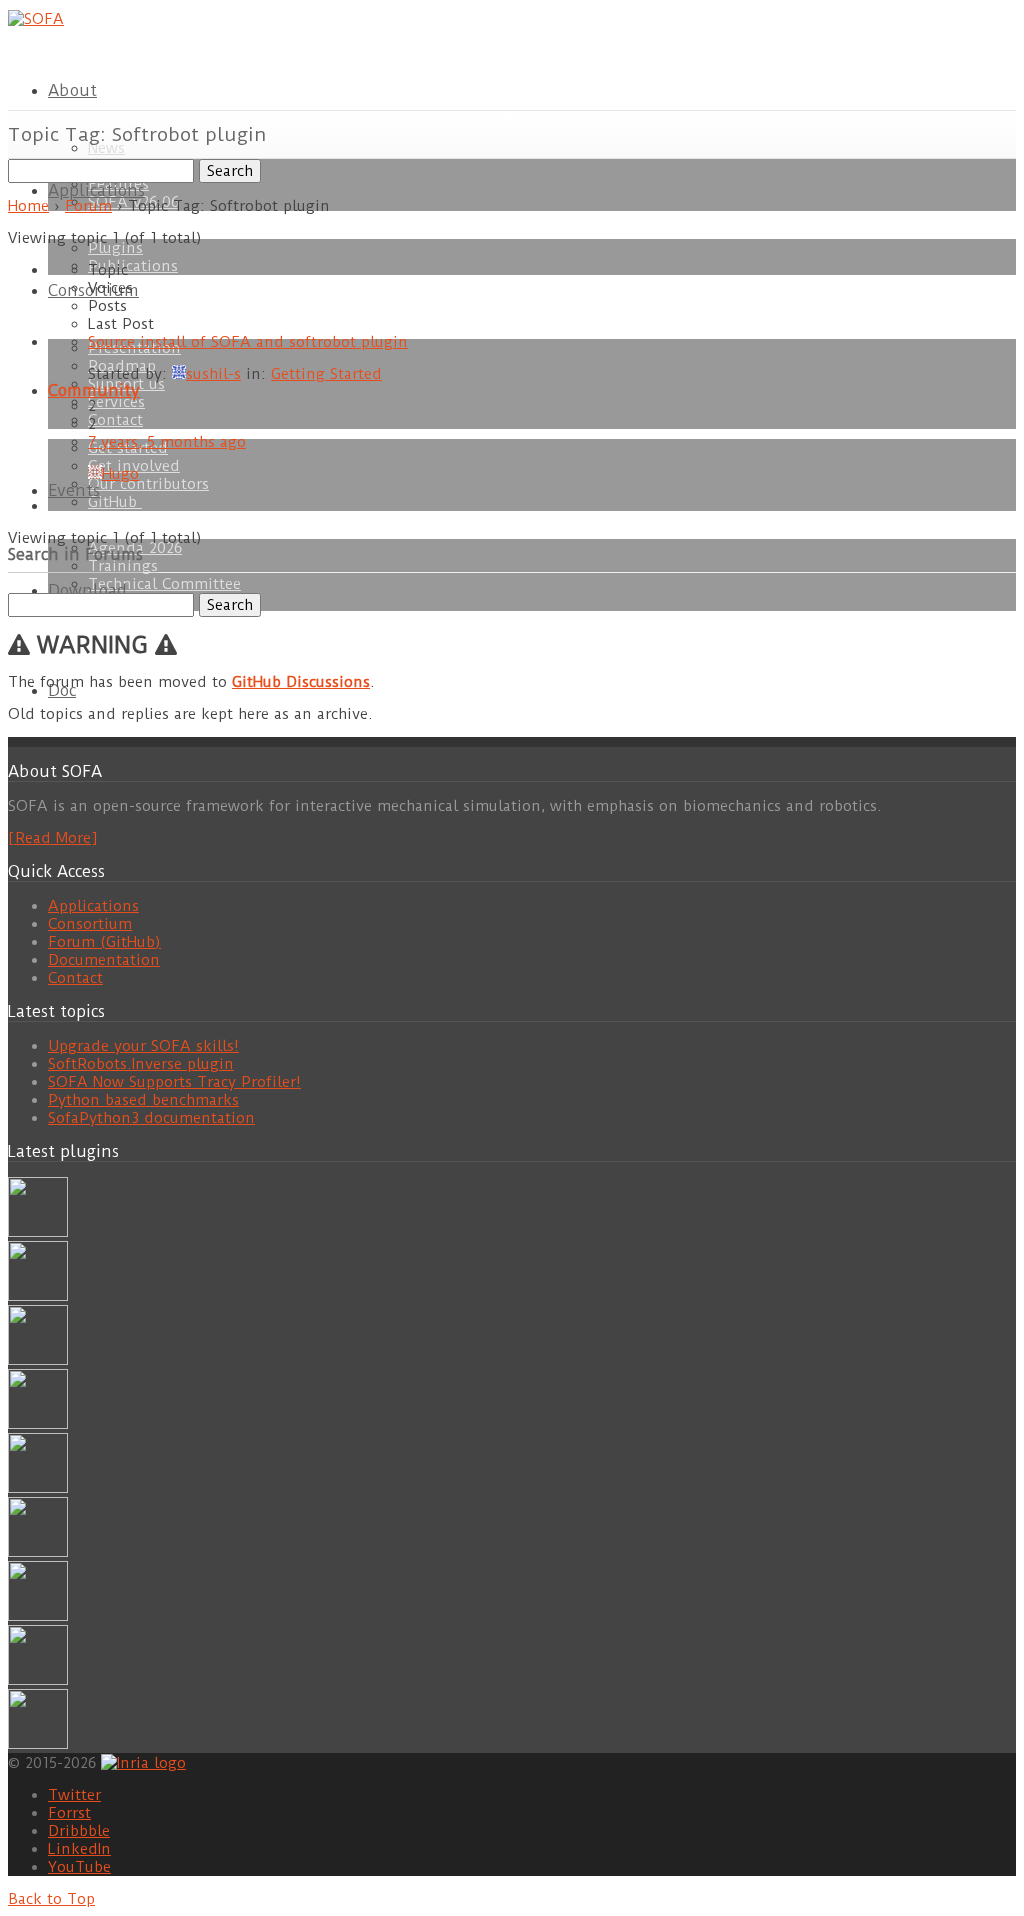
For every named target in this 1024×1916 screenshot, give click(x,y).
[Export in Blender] (38, 1680)
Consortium (90, 924)
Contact (115, 420)
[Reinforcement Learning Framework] (38, 1616)
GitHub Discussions (301, 682)
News (106, 148)
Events (74, 490)
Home (28, 206)
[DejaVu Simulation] (38, 1296)
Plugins (115, 248)
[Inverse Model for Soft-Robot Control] (38, 1744)
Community (94, 390)
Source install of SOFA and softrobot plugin (248, 342)
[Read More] (52, 838)
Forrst (69, 1813)
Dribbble (79, 1831)
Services (116, 402)
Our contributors (148, 484)
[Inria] (143, 1762)
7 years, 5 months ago (167, 442)
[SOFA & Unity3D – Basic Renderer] (38, 1488)
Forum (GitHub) (104, 942)
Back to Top (51, 1899)
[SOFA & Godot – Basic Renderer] (38, 1552)
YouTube (79, 1867)
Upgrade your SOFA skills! (143, 1046)
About (72, 90)
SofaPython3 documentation (151, 1118)
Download (87, 590)
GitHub (115, 502)
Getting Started (326, 374)
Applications (96, 190)
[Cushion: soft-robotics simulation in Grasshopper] (38, 1232)
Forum (88, 206)
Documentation (104, 960)
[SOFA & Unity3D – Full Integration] (38, 1424)
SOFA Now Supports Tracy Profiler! (174, 1082)
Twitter (74, 1795)
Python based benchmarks (143, 1100)
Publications (133, 266)
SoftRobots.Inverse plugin (141, 1064)
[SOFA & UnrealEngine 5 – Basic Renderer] (38, 1360)
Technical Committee (164, 584)
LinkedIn (79, 1849)
